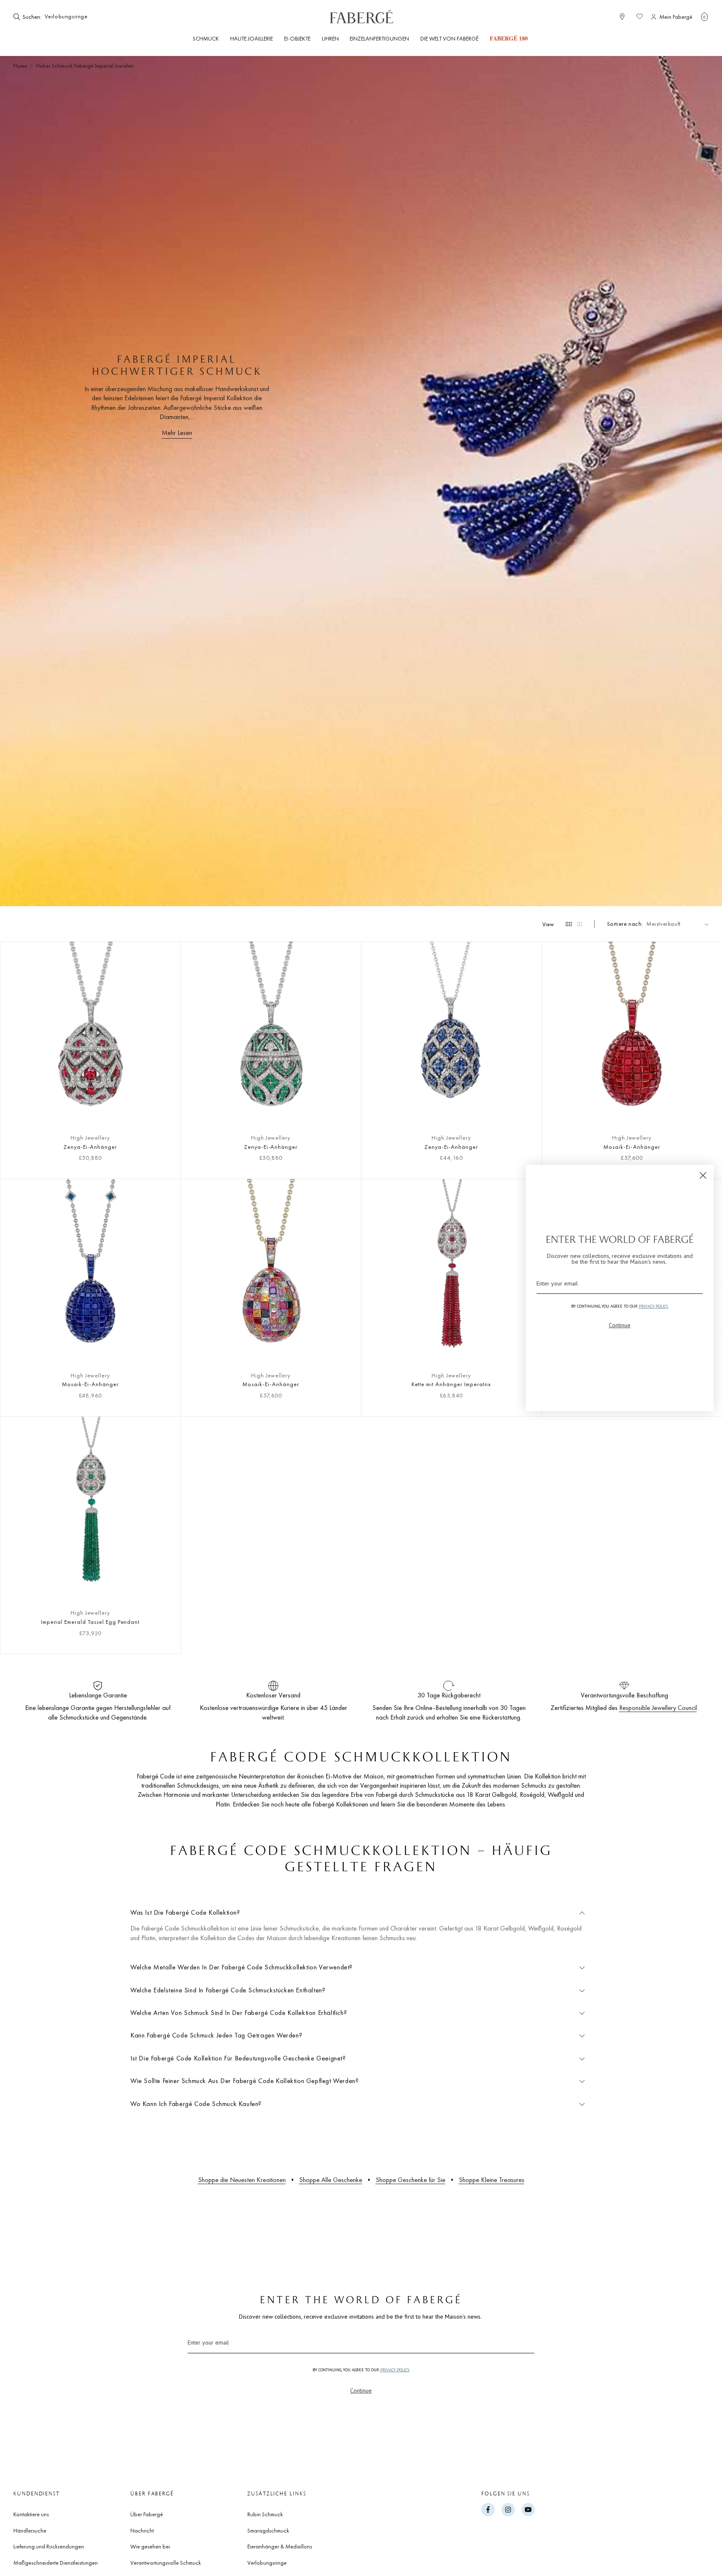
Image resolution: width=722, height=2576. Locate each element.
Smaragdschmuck (268, 2530)
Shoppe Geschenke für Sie (411, 2180)
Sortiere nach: (625, 924)
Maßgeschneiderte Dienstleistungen (56, 2563)
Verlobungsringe (267, 2563)
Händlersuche (30, 2530)
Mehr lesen (177, 433)
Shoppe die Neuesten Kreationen (242, 2180)
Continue (361, 2391)
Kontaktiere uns (31, 2514)
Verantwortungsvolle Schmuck (166, 2563)
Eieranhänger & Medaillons (280, 2546)
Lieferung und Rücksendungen (49, 2546)
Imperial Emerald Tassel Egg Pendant (90, 1622)
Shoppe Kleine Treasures (492, 2180)
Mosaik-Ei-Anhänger (632, 1147)
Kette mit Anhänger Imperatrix (451, 1384)
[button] (704, 17)
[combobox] (69, 17)
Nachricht (142, 2530)
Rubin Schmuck (265, 2514)
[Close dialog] (703, 1175)
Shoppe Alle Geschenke (331, 2180)
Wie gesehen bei (150, 2546)
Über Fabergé (147, 2514)
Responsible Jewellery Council (658, 1708)
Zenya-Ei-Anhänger (90, 1147)
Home (20, 66)
